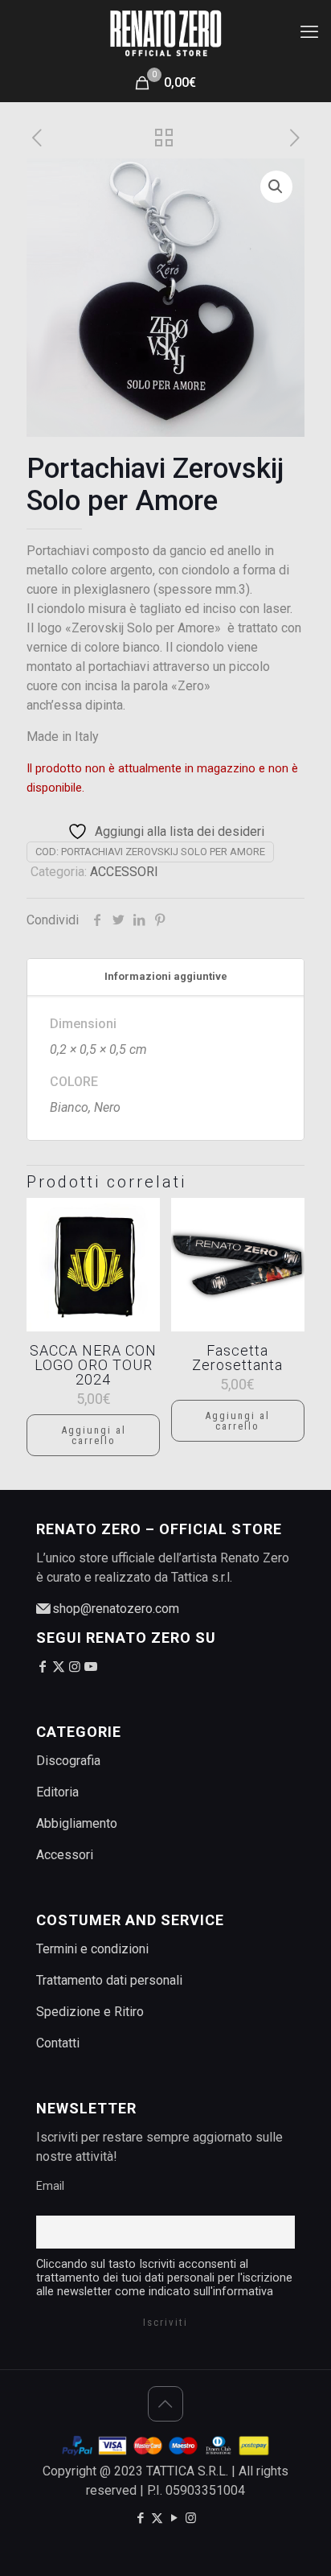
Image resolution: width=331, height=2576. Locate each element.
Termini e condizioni (92, 1949)
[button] (276, 187)
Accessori (65, 1855)
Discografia (68, 1761)
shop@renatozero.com (114, 1609)
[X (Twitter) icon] (157, 2518)
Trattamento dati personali (109, 1980)
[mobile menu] (309, 32)
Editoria (57, 1792)
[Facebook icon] (140, 2518)
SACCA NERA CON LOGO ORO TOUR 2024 (93, 1365)
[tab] (165, 977)
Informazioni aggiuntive (166, 976)
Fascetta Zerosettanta (237, 1358)
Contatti (58, 2043)
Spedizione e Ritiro (90, 2012)
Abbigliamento (77, 1823)
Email (50, 2186)
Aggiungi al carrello (94, 1435)
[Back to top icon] (165, 2404)
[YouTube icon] (174, 2518)
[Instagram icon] (191, 2518)
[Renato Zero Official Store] (165, 32)
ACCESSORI (124, 872)
